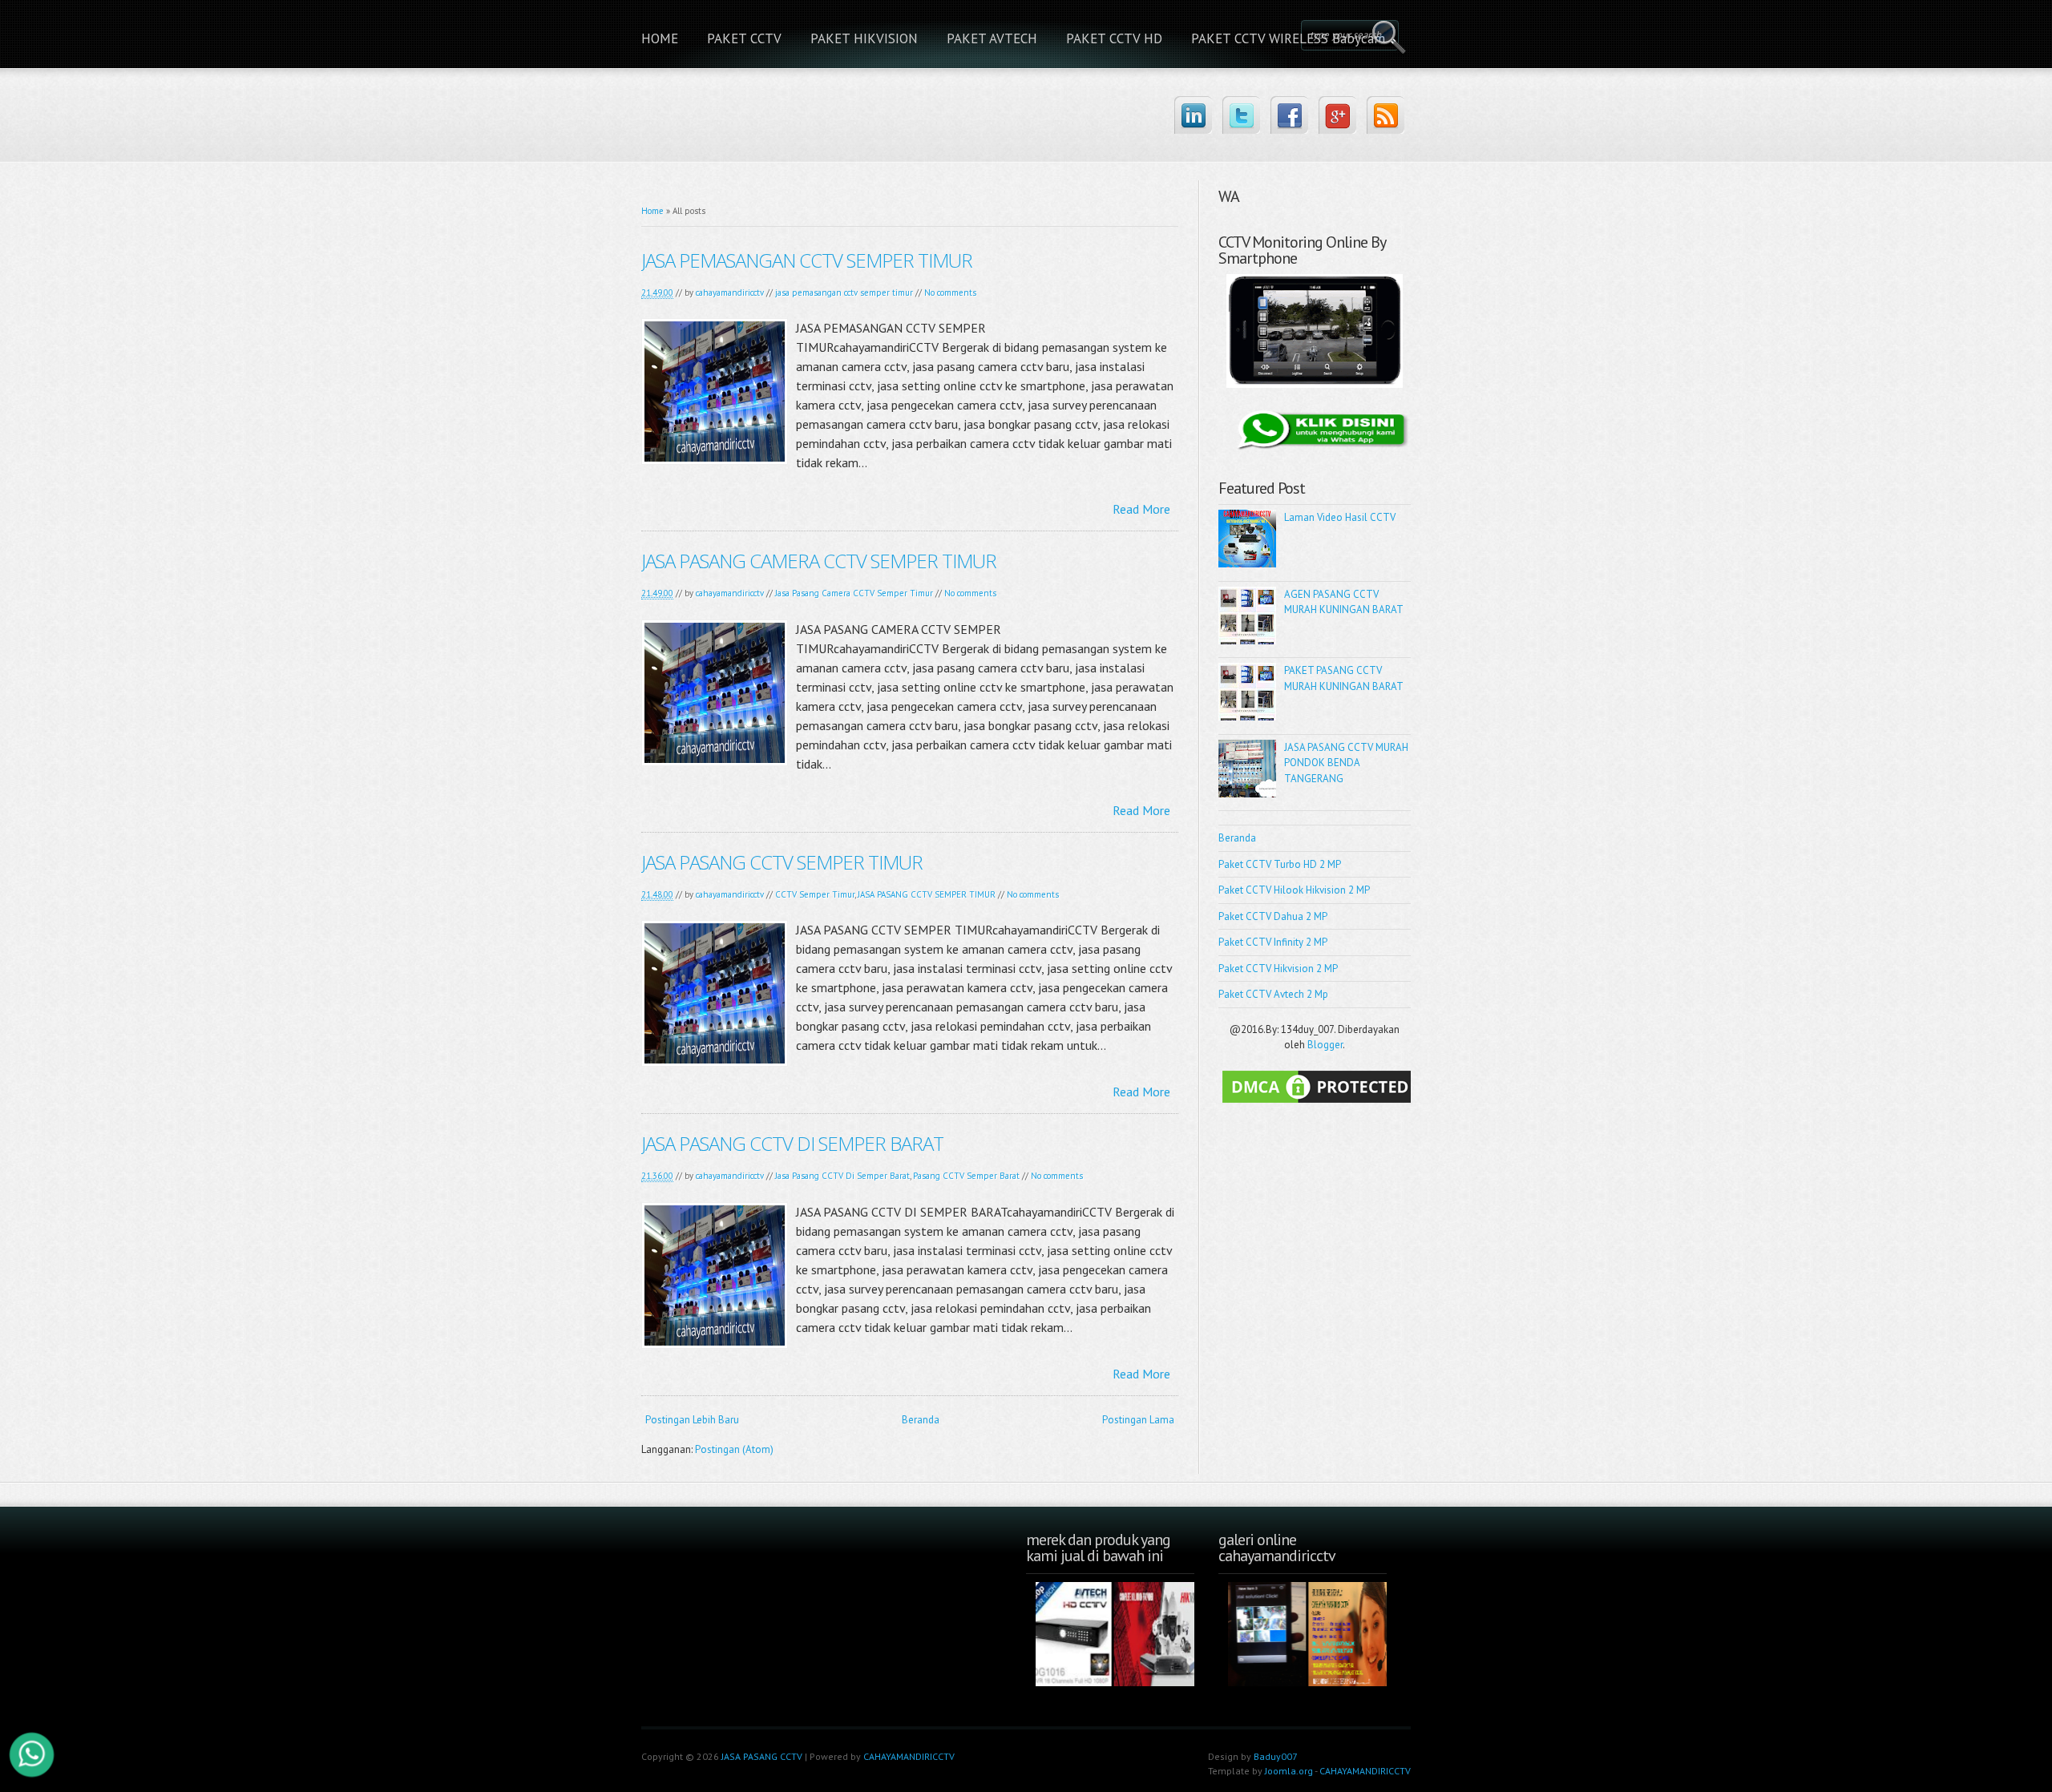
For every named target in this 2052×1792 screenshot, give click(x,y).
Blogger (1325, 1045)
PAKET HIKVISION (864, 38)
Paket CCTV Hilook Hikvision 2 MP (1294, 890)
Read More (1141, 509)
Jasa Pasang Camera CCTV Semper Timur (854, 593)
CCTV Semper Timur (815, 894)
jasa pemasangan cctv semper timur (844, 293)
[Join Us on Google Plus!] (1337, 115)
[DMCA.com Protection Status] (1319, 1103)
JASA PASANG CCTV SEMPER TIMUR (782, 862)
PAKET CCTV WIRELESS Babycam (1288, 38)
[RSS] (1386, 115)
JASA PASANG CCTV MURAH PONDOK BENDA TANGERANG (1346, 763)
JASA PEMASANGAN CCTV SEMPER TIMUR (807, 260)
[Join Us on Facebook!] (1289, 115)
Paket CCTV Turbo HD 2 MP (1280, 864)
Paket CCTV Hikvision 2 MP (1278, 969)
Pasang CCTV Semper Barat (966, 1176)
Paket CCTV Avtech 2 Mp (1273, 994)
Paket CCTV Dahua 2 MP (1273, 916)
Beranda (921, 1420)
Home (652, 211)
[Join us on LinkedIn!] (1193, 115)
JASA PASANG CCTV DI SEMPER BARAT (792, 1143)
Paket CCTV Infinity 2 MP (1273, 942)
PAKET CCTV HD (1114, 38)
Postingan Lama (1138, 1420)
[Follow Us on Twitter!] (1241, 115)
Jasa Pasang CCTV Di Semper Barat (842, 1176)
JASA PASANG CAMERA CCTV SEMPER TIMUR (819, 561)
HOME (660, 38)
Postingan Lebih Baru (692, 1420)
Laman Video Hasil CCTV (1340, 517)
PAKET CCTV (744, 38)
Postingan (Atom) (734, 1449)
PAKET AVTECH (992, 38)
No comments (950, 293)
